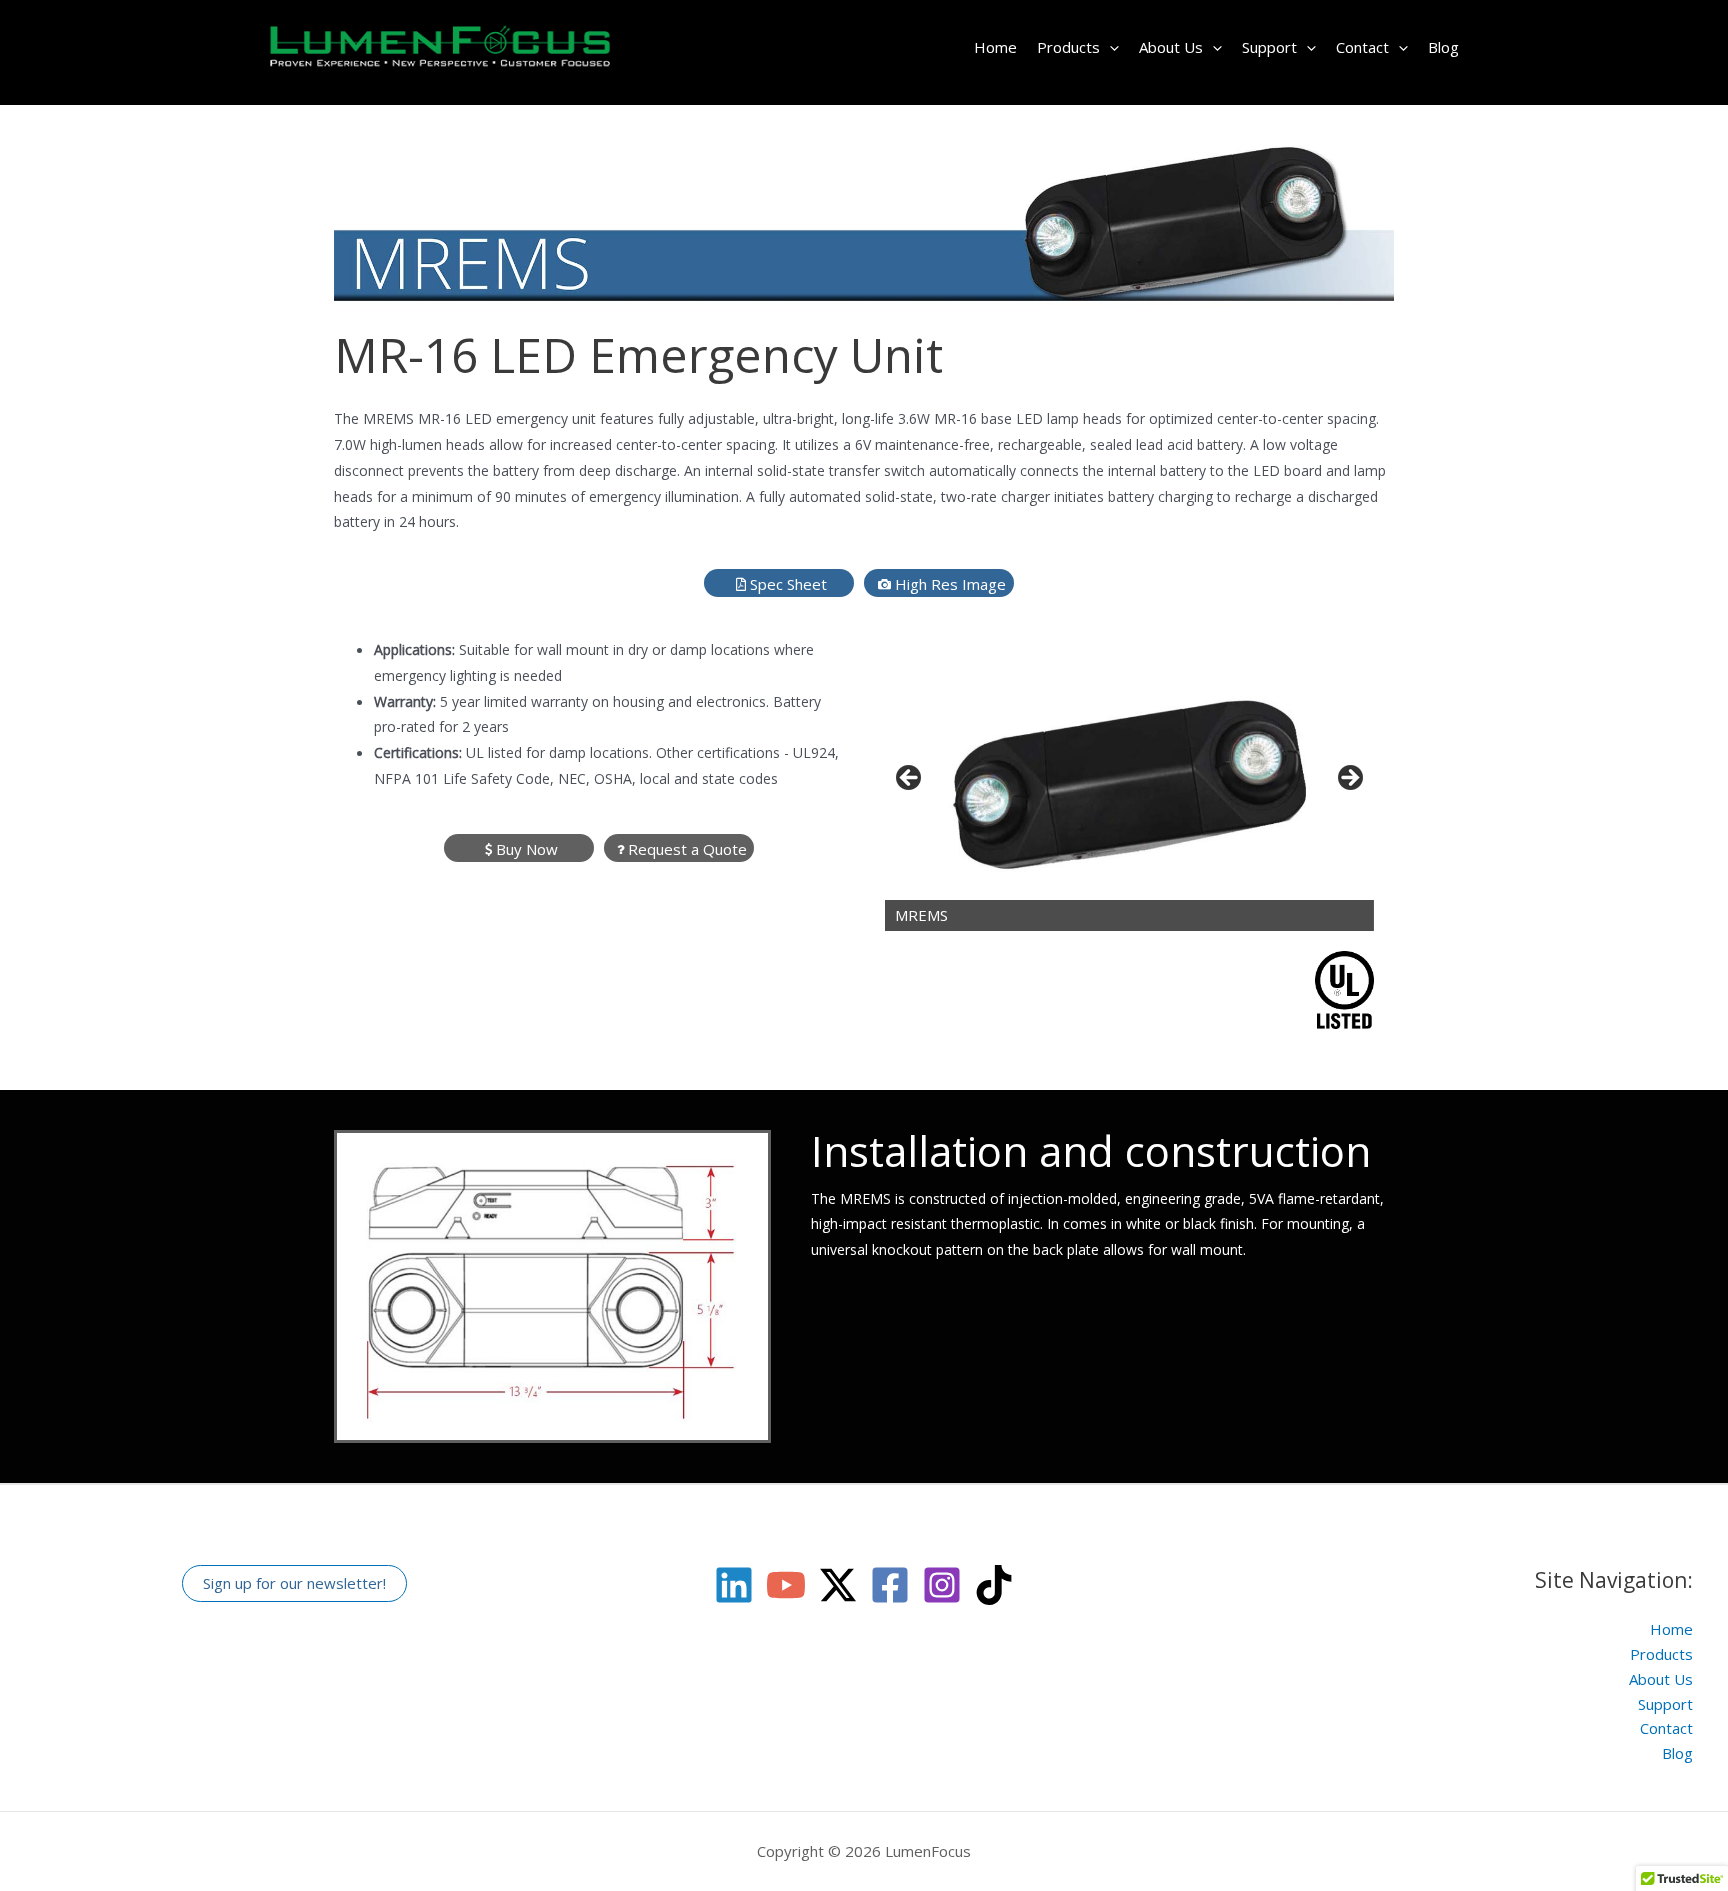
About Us (1171, 47)
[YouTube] (786, 1585)
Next (1349, 779)
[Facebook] (890, 1585)
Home (995, 47)
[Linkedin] (734, 1585)
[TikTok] (994, 1585)
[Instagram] (942, 1585)
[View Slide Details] (1129, 783)
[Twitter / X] (838, 1585)
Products (1068, 47)
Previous (910, 779)
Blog (1443, 47)
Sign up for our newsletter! (294, 1583)
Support (1269, 47)
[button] (1109, 47)
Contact (1362, 47)
